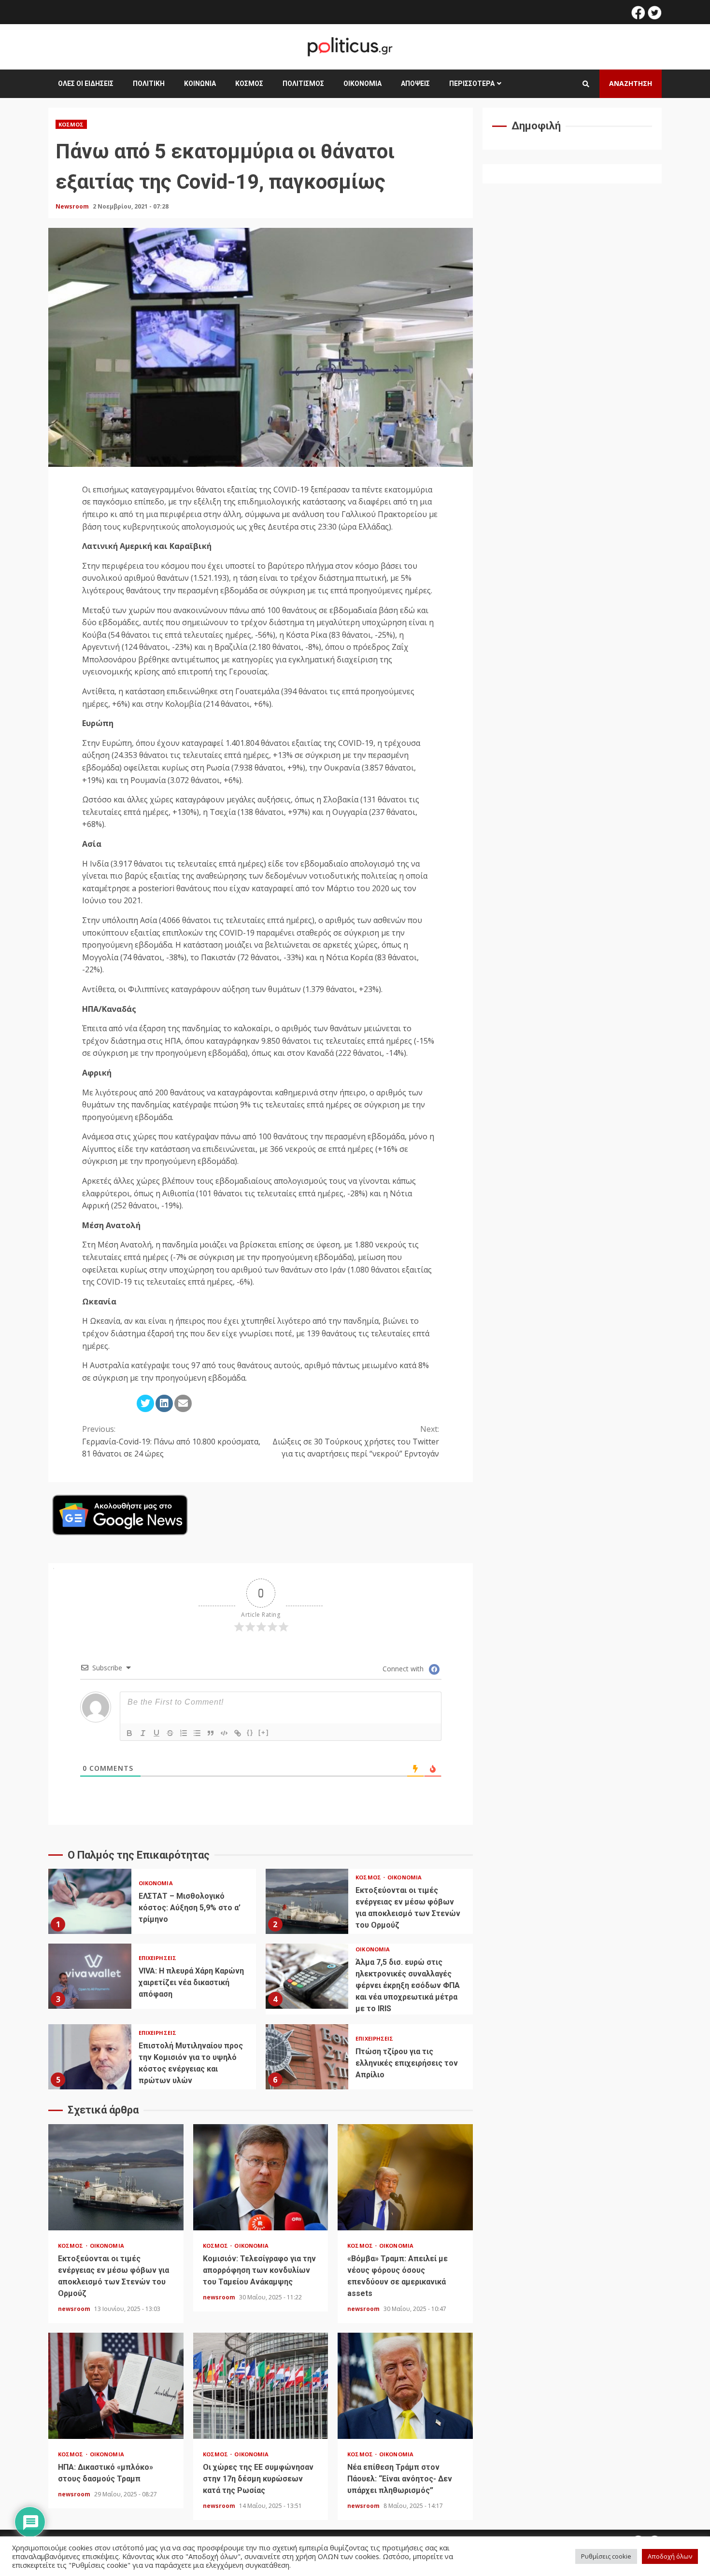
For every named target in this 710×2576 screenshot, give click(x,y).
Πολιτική (149, 84)
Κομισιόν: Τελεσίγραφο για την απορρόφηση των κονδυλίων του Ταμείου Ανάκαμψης (261, 2177)
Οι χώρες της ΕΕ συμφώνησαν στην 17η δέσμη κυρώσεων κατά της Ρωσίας (261, 2386)
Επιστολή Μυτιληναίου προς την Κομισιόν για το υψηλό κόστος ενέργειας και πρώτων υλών (90, 2057)
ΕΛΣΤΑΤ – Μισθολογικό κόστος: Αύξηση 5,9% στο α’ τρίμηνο (90, 1901)
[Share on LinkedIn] (164, 1403)
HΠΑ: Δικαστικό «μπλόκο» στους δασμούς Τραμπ (116, 2386)
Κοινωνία (200, 84)
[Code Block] (224, 1733)
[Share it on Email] (183, 1403)
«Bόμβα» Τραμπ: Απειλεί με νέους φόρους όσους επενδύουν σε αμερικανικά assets (405, 2177)
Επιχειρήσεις (157, 1958)
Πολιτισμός (303, 84)
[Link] (238, 1733)
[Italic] (143, 1733)
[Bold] (129, 1733)
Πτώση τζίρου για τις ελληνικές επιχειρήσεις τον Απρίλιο (307, 2057)
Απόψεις (415, 84)
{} (250, 1732)
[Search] (586, 84)
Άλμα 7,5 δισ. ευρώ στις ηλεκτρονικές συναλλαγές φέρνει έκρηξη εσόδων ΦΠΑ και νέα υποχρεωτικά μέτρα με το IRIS (307, 1976)
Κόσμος (249, 84)
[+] (264, 1732)
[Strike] (170, 1733)
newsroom (75, 2309)
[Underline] (156, 1733)
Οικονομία (362, 84)
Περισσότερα (472, 84)
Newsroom (73, 206)
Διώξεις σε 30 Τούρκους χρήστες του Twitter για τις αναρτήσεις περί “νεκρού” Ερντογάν (356, 1441)
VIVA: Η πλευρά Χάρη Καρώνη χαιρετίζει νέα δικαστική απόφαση (90, 1976)
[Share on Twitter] (145, 1403)
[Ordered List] (184, 1733)
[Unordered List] (197, 1733)
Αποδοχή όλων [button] (670, 2556)
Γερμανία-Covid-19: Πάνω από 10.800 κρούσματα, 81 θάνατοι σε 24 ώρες (171, 1441)
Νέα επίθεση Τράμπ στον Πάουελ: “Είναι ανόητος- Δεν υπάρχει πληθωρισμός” (405, 2386)
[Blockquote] (211, 1733)
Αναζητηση (631, 83)
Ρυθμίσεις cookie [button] (606, 2556)
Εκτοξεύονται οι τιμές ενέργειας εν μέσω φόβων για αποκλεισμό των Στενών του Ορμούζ (307, 1901)
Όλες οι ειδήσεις (86, 84)
